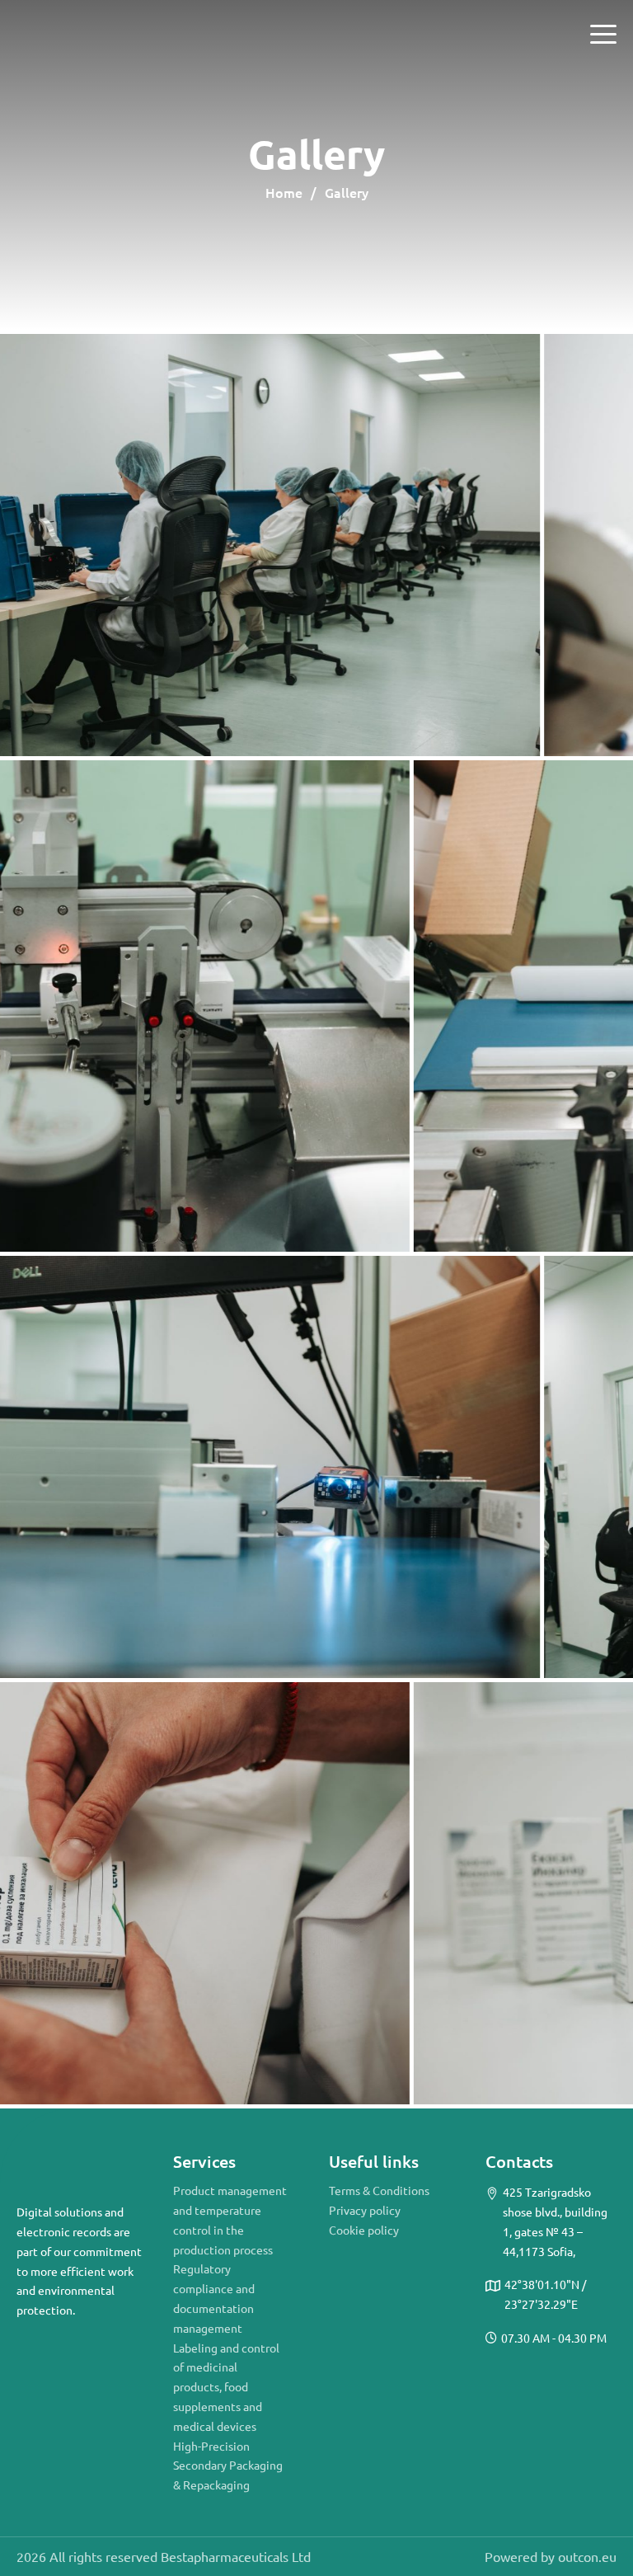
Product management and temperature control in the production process (230, 2219)
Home (284, 192)
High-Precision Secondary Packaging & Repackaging (228, 2466)
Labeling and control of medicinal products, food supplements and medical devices (226, 2387)
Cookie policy (364, 2230)
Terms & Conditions (379, 2190)
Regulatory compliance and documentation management (214, 2298)
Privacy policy (365, 2210)
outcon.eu (587, 2556)
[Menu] (603, 35)
